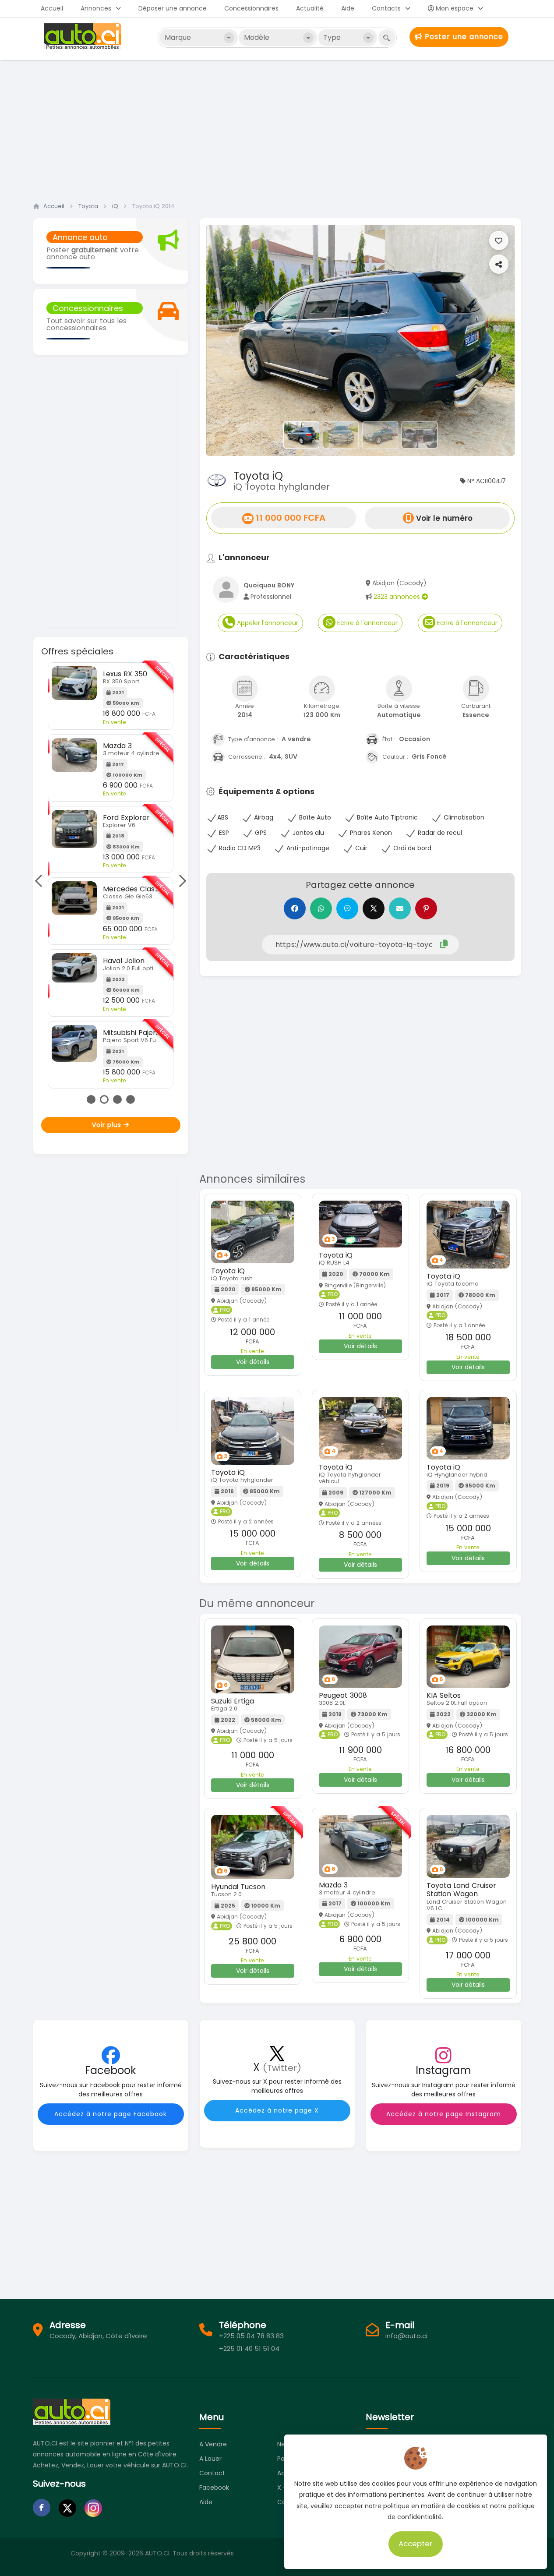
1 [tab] (91, 1099)
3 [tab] (117, 1099)
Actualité (310, 8)
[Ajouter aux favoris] (499, 240)
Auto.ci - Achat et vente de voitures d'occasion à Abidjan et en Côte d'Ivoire (84, 36)
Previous (41, 881)
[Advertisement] (277, 128)
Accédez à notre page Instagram (444, 2114)
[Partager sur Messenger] (347, 908)
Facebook (214, 2488)
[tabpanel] (111, 875)
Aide (348, 8)
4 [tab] (131, 1099)
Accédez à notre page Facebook (111, 2114)
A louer (210, 2459)
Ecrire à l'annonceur (367, 623)
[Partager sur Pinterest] (426, 908)
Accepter (416, 2544)
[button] (229, 340)
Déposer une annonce (173, 8)
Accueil (52, 8)
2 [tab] (104, 1099)
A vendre (213, 2444)
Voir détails (253, 1362)
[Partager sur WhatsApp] (321, 908)
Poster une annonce (463, 37)
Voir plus (108, 1125)
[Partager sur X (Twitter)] (374, 908)
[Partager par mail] (400, 908)
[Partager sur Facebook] (295, 908)
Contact (212, 2473)
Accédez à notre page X (277, 2110)
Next (180, 881)
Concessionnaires (251, 8)
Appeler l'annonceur (267, 623)
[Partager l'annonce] (499, 264)
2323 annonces (398, 597)
